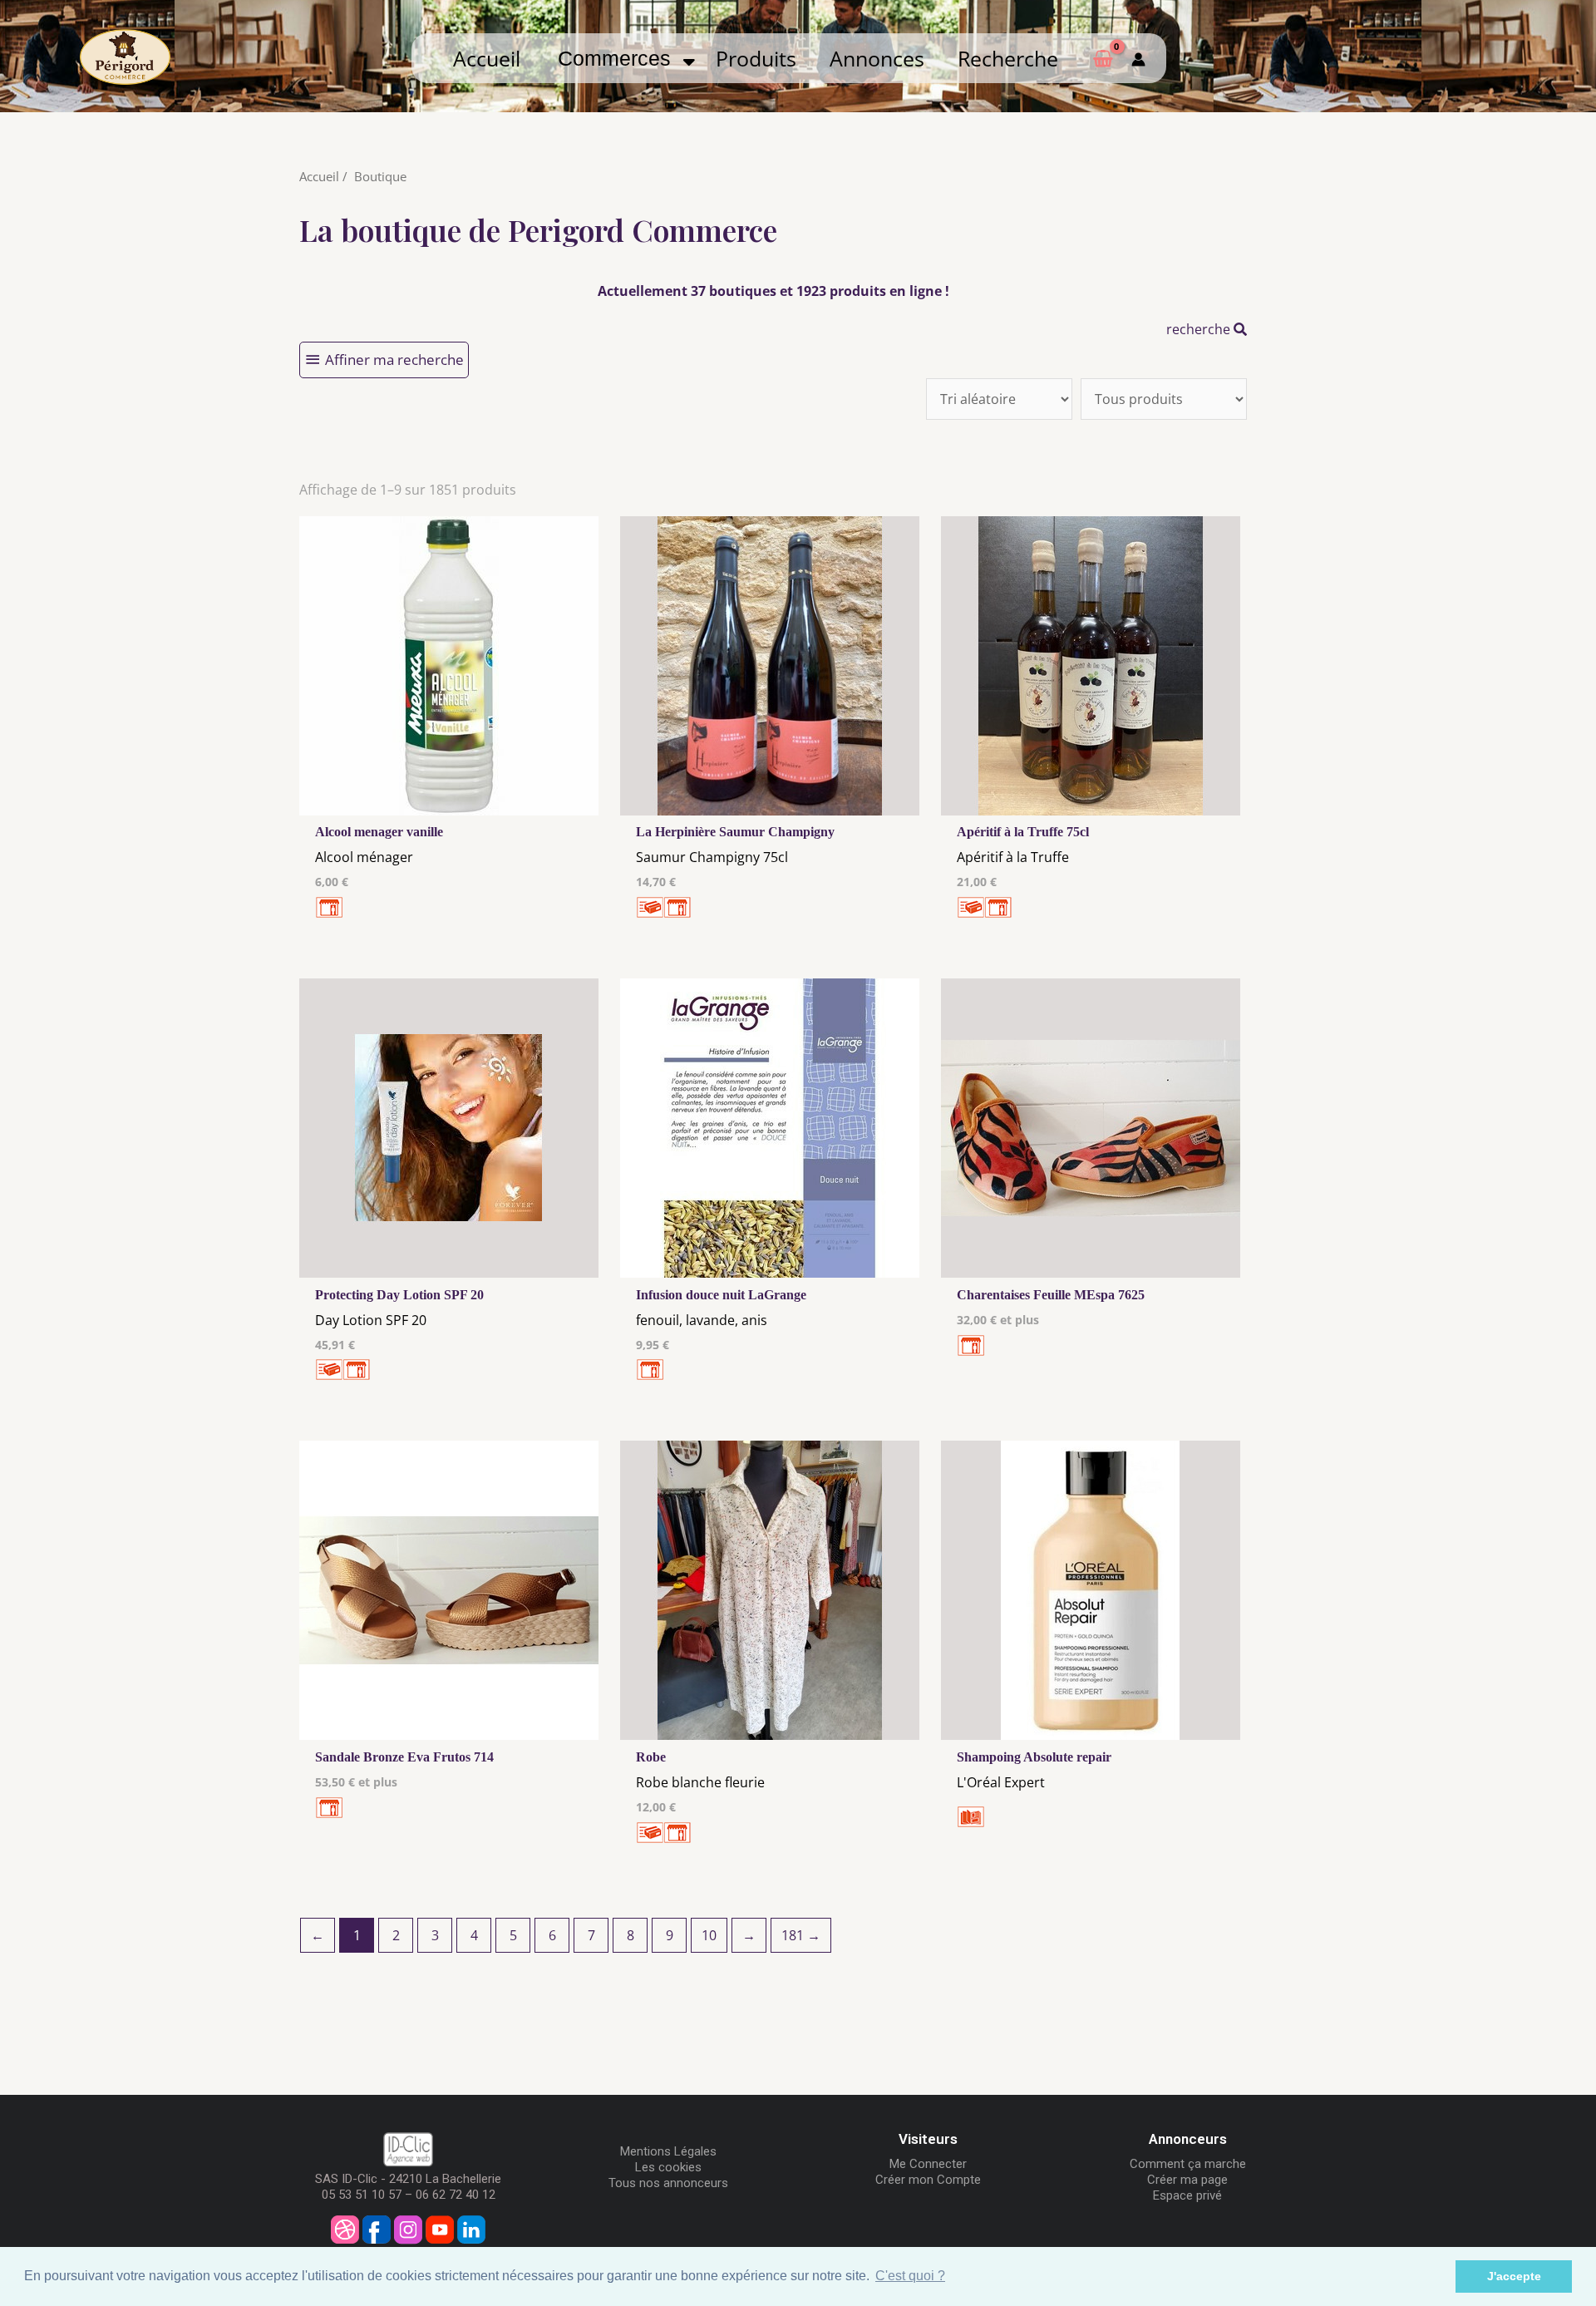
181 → (801, 1935)
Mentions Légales (668, 2151)
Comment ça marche (1188, 2164)
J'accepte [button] (1514, 2276)
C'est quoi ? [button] (910, 2276)
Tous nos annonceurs (668, 2183)
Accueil (487, 58)
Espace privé (1187, 2195)
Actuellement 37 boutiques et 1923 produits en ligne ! (773, 291)
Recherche (1008, 58)
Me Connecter (928, 2164)
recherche (1200, 329)
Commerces (620, 58)
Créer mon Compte (928, 2180)
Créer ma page (1187, 2180)
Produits (756, 58)
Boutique (380, 176)
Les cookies (668, 2167)
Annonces (877, 58)
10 (709, 1935)
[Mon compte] (1138, 58)
